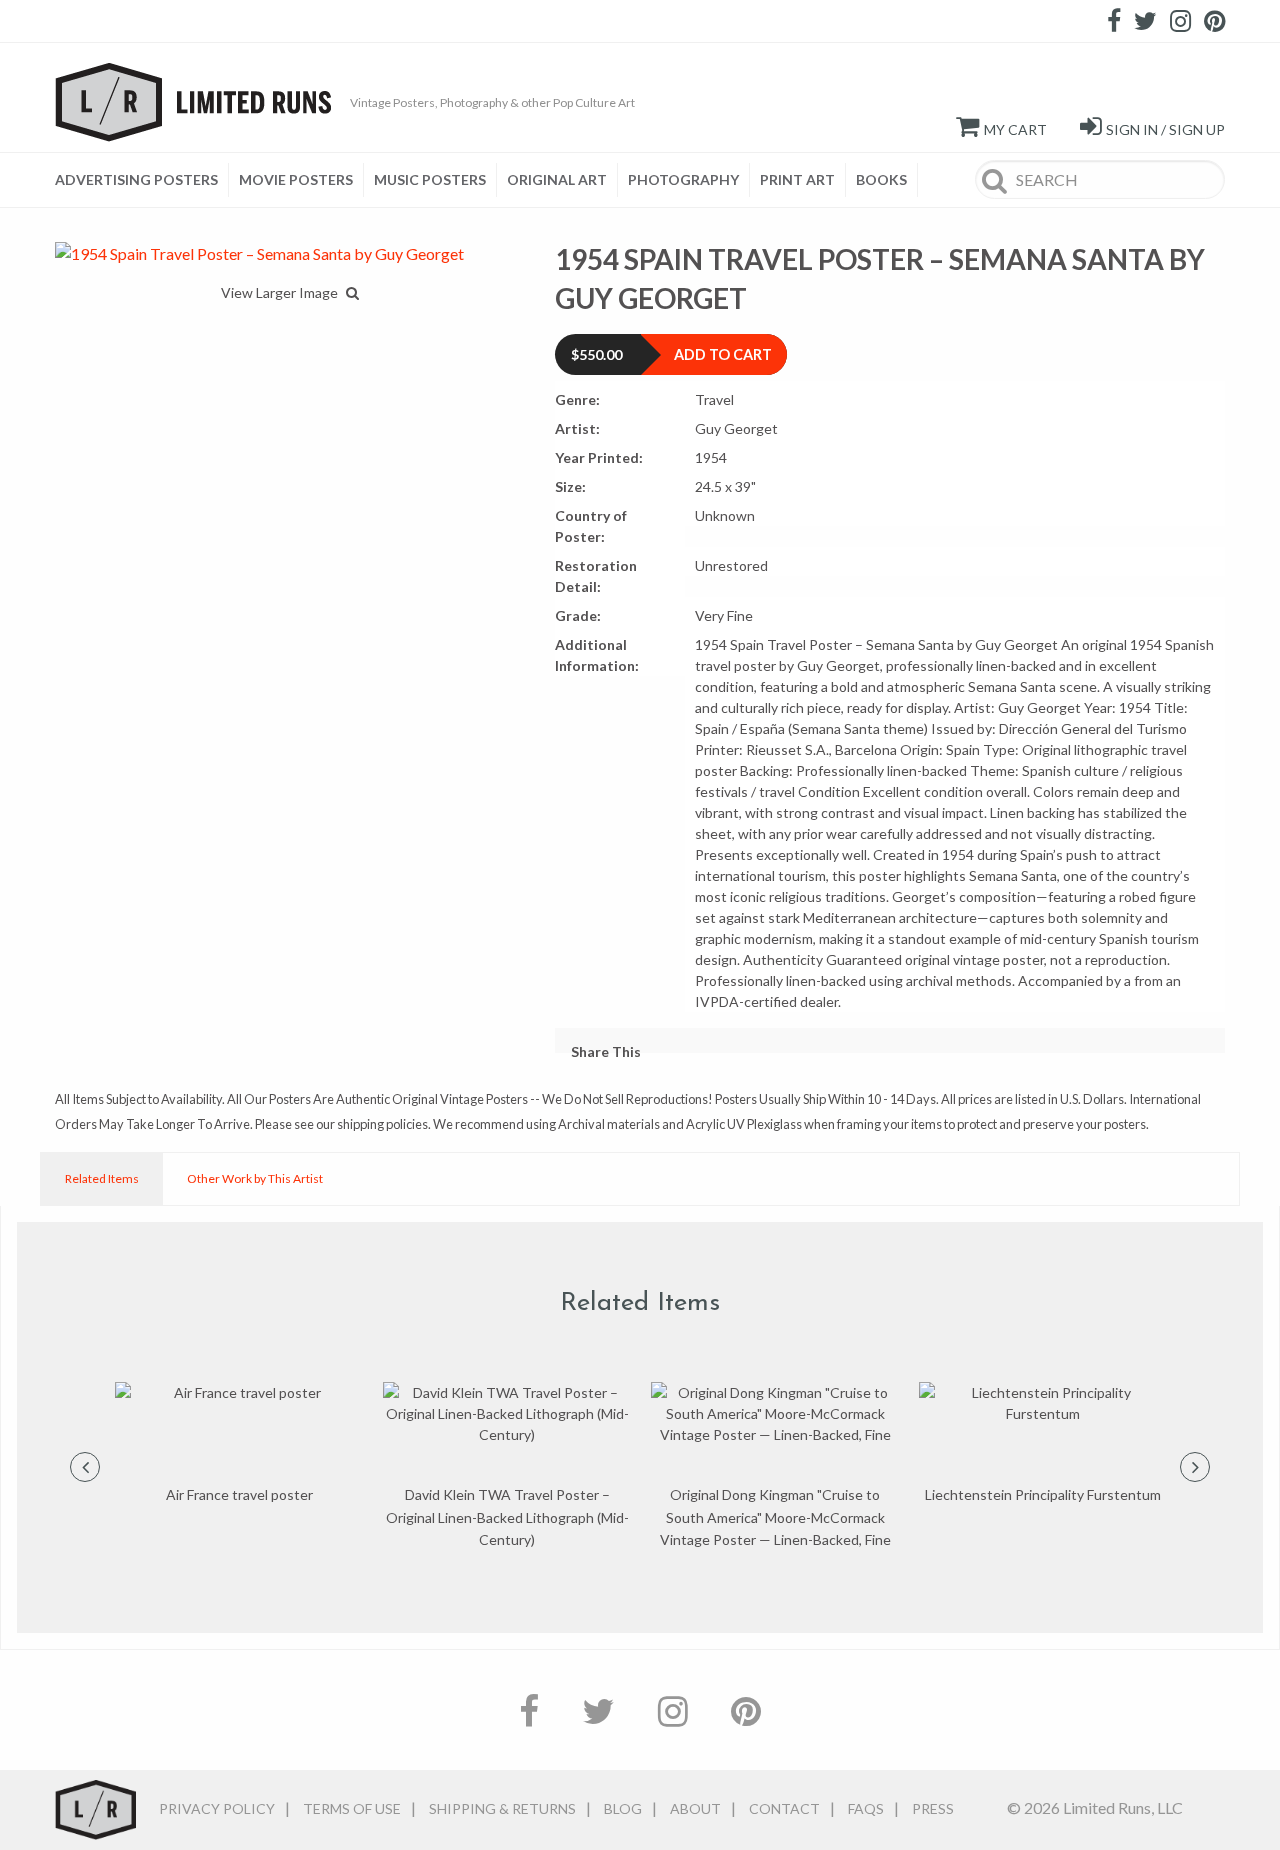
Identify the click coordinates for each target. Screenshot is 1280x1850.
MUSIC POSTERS (430, 179)
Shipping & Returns (502, 1808)
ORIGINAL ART (557, 179)
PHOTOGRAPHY (683, 179)
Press (933, 1808)
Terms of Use (352, 1808)
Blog (623, 1808)
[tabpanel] (239, 1444)
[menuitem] (142, 180)
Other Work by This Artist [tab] (255, 1178)
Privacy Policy (217, 1808)
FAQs (866, 1808)
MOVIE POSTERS (296, 179)
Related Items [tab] (102, 1178)
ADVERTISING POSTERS (136, 179)
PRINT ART (797, 179)
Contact (784, 1808)
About (695, 1808)
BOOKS (881, 179)
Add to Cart (723, 354)
